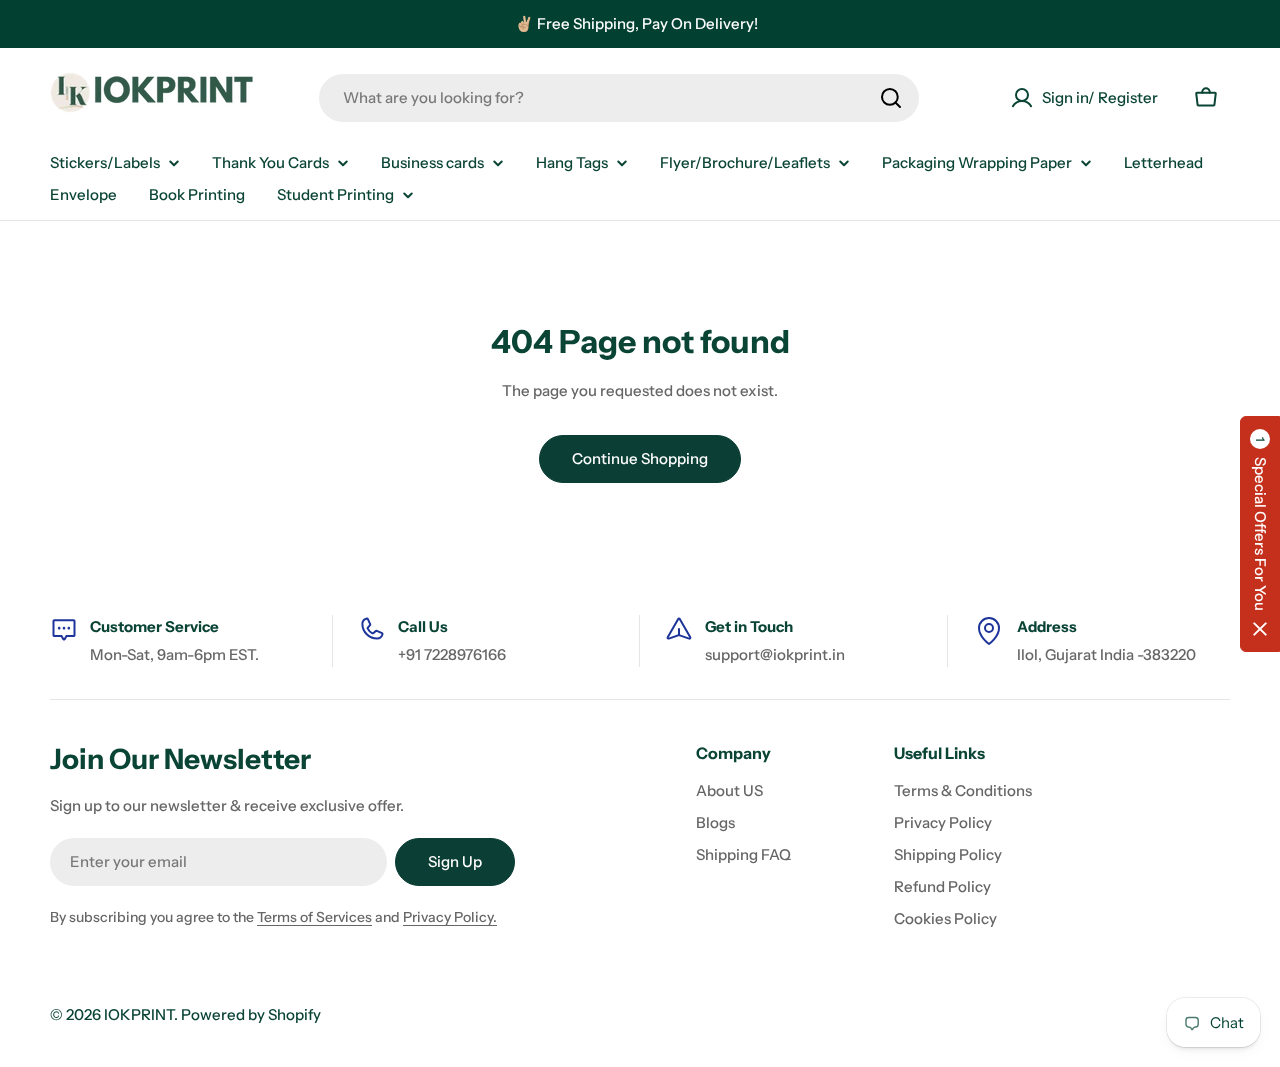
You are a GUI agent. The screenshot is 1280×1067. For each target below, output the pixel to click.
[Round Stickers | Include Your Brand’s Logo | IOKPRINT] (157, 97)
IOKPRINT (139, 1014)
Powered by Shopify (251, 1014)
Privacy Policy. (450, 917)
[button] (1260, 534)
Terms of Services (314, 917)
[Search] (891, 98)
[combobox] (619, 98)
